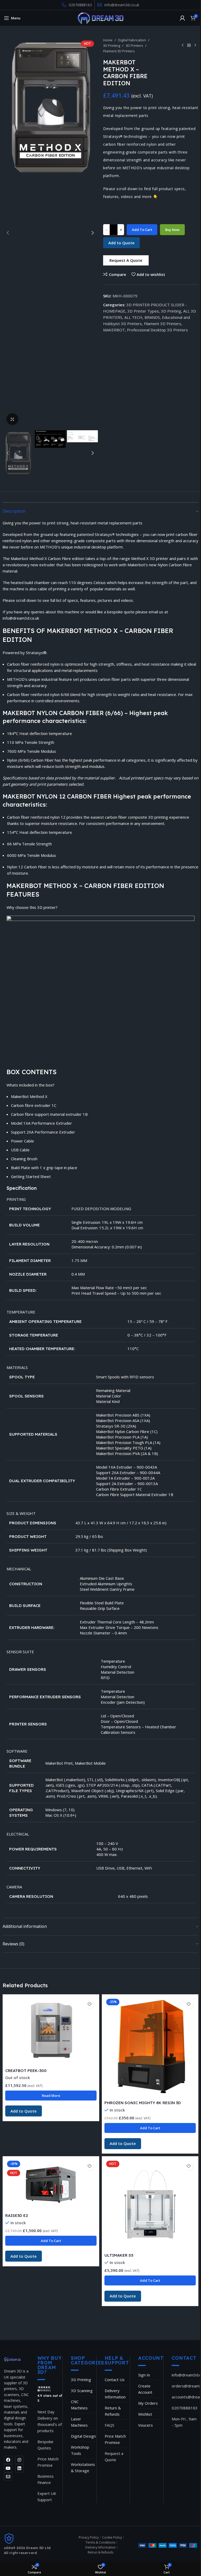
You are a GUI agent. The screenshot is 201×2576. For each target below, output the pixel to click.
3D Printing (112, 46)
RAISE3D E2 (17, 2215)
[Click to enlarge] (12, 419)
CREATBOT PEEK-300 (26, 2071)
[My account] (182, 18)
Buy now (172, 230)
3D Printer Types (143, 311)
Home (108, 40)
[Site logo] (101, 18)
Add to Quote (121, 243)
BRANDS (152, 317)
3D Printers (134, 46)
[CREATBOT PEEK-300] (51, 2031)
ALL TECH (133, 317)
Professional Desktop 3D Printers (157, 330)
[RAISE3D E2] (51, 2185)
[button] (8, 233)
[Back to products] (189, 45)
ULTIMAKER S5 (119, 2255)
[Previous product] (183, 45)
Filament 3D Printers (119, 51)
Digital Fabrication (132, 40)
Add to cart (142, 230)
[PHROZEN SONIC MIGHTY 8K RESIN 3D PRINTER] (150, 2047)
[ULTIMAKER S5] (150, 2204)
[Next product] (195, 45)
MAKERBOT (114, 330)
